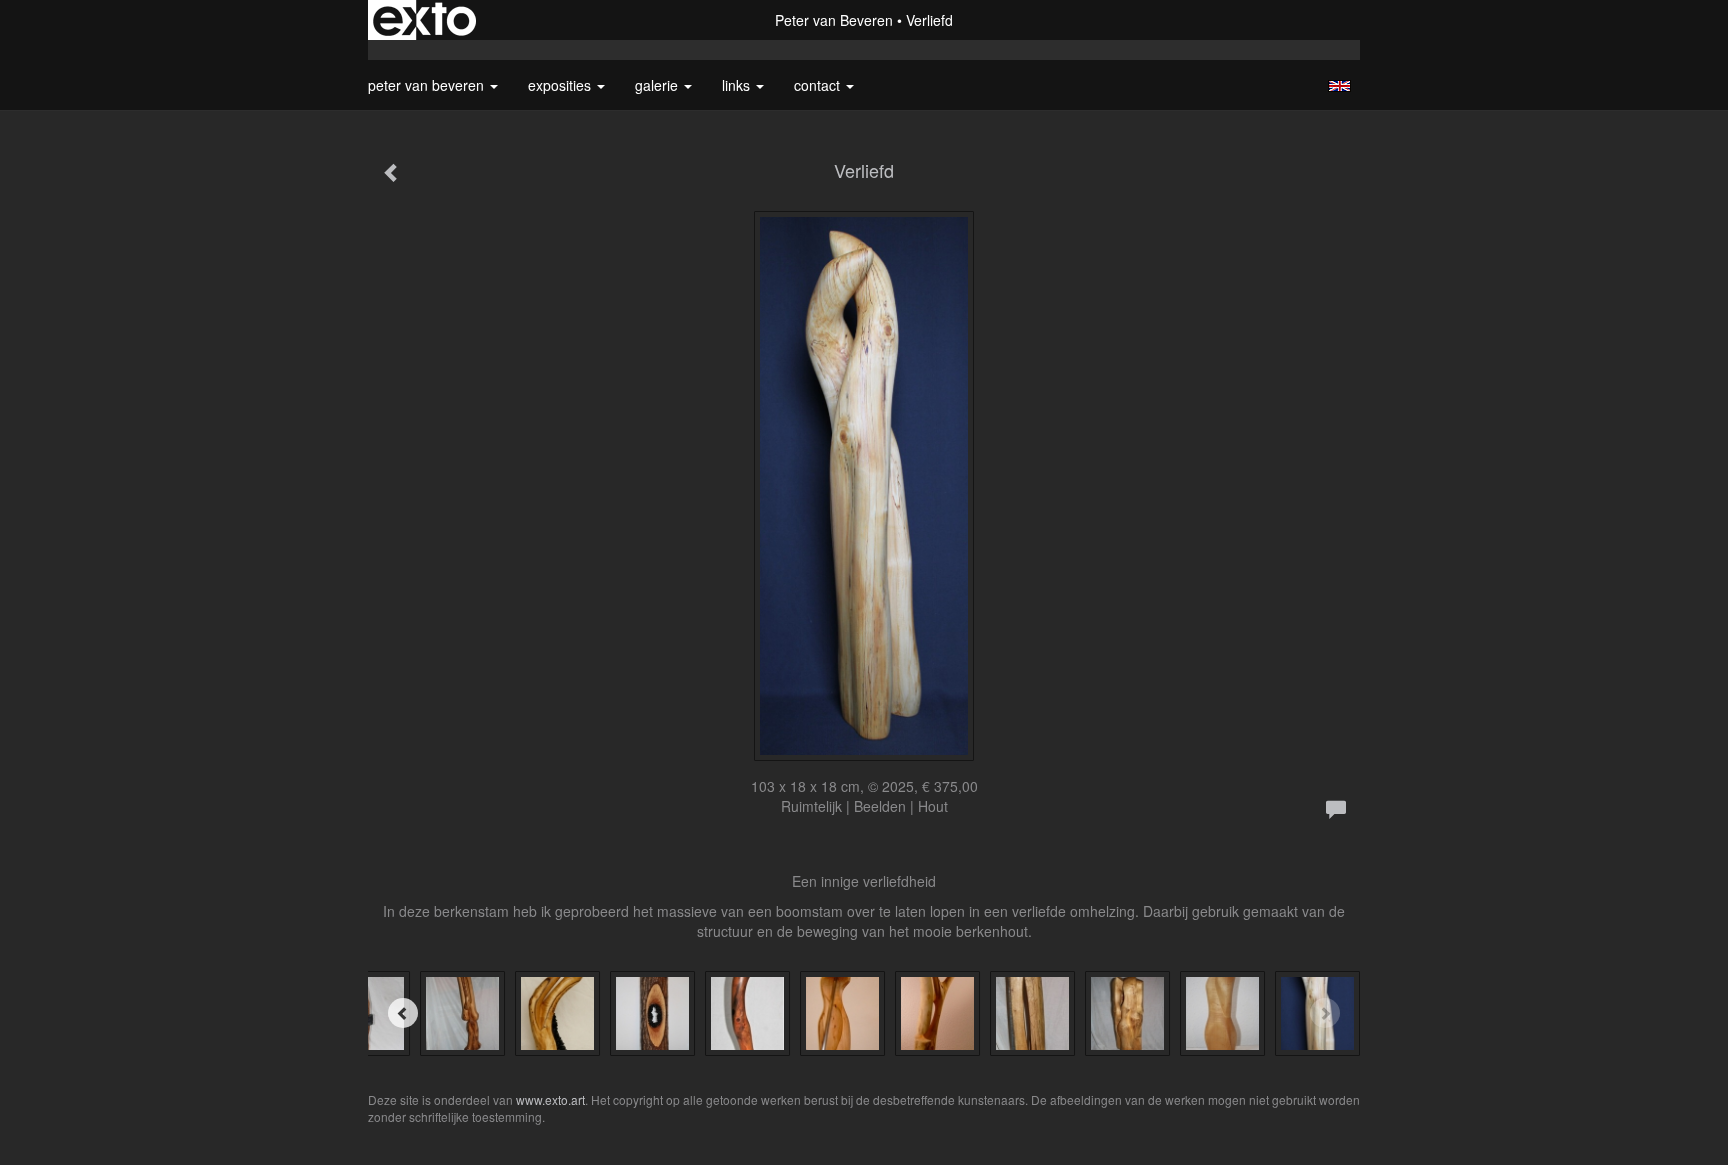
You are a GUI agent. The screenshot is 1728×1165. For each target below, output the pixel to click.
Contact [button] (819, 85)
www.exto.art (550, 1099)
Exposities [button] (561, 85)
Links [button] (738, 85)
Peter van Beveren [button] (428, 85)
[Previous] (403, 1013)
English (1339, 86)
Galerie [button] (658, 85)
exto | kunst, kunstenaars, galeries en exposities (424, 20)
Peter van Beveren (834, 20)
